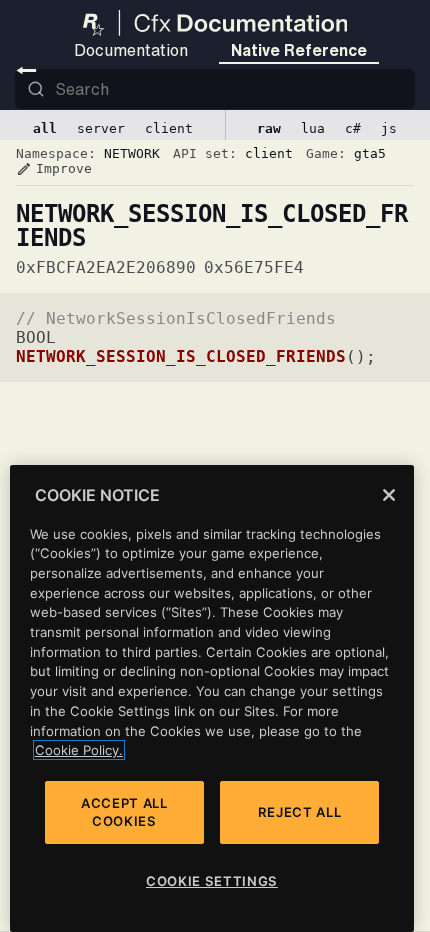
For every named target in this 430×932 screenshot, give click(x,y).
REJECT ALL (300, 812)
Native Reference (299, 50)
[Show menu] (26, 70)
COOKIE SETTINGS (212, 881)
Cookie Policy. (79, 750)
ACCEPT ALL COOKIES (124, 812)
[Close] (389, 495)
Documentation (131, 50)
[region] (212, 698)
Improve (54, 169)
